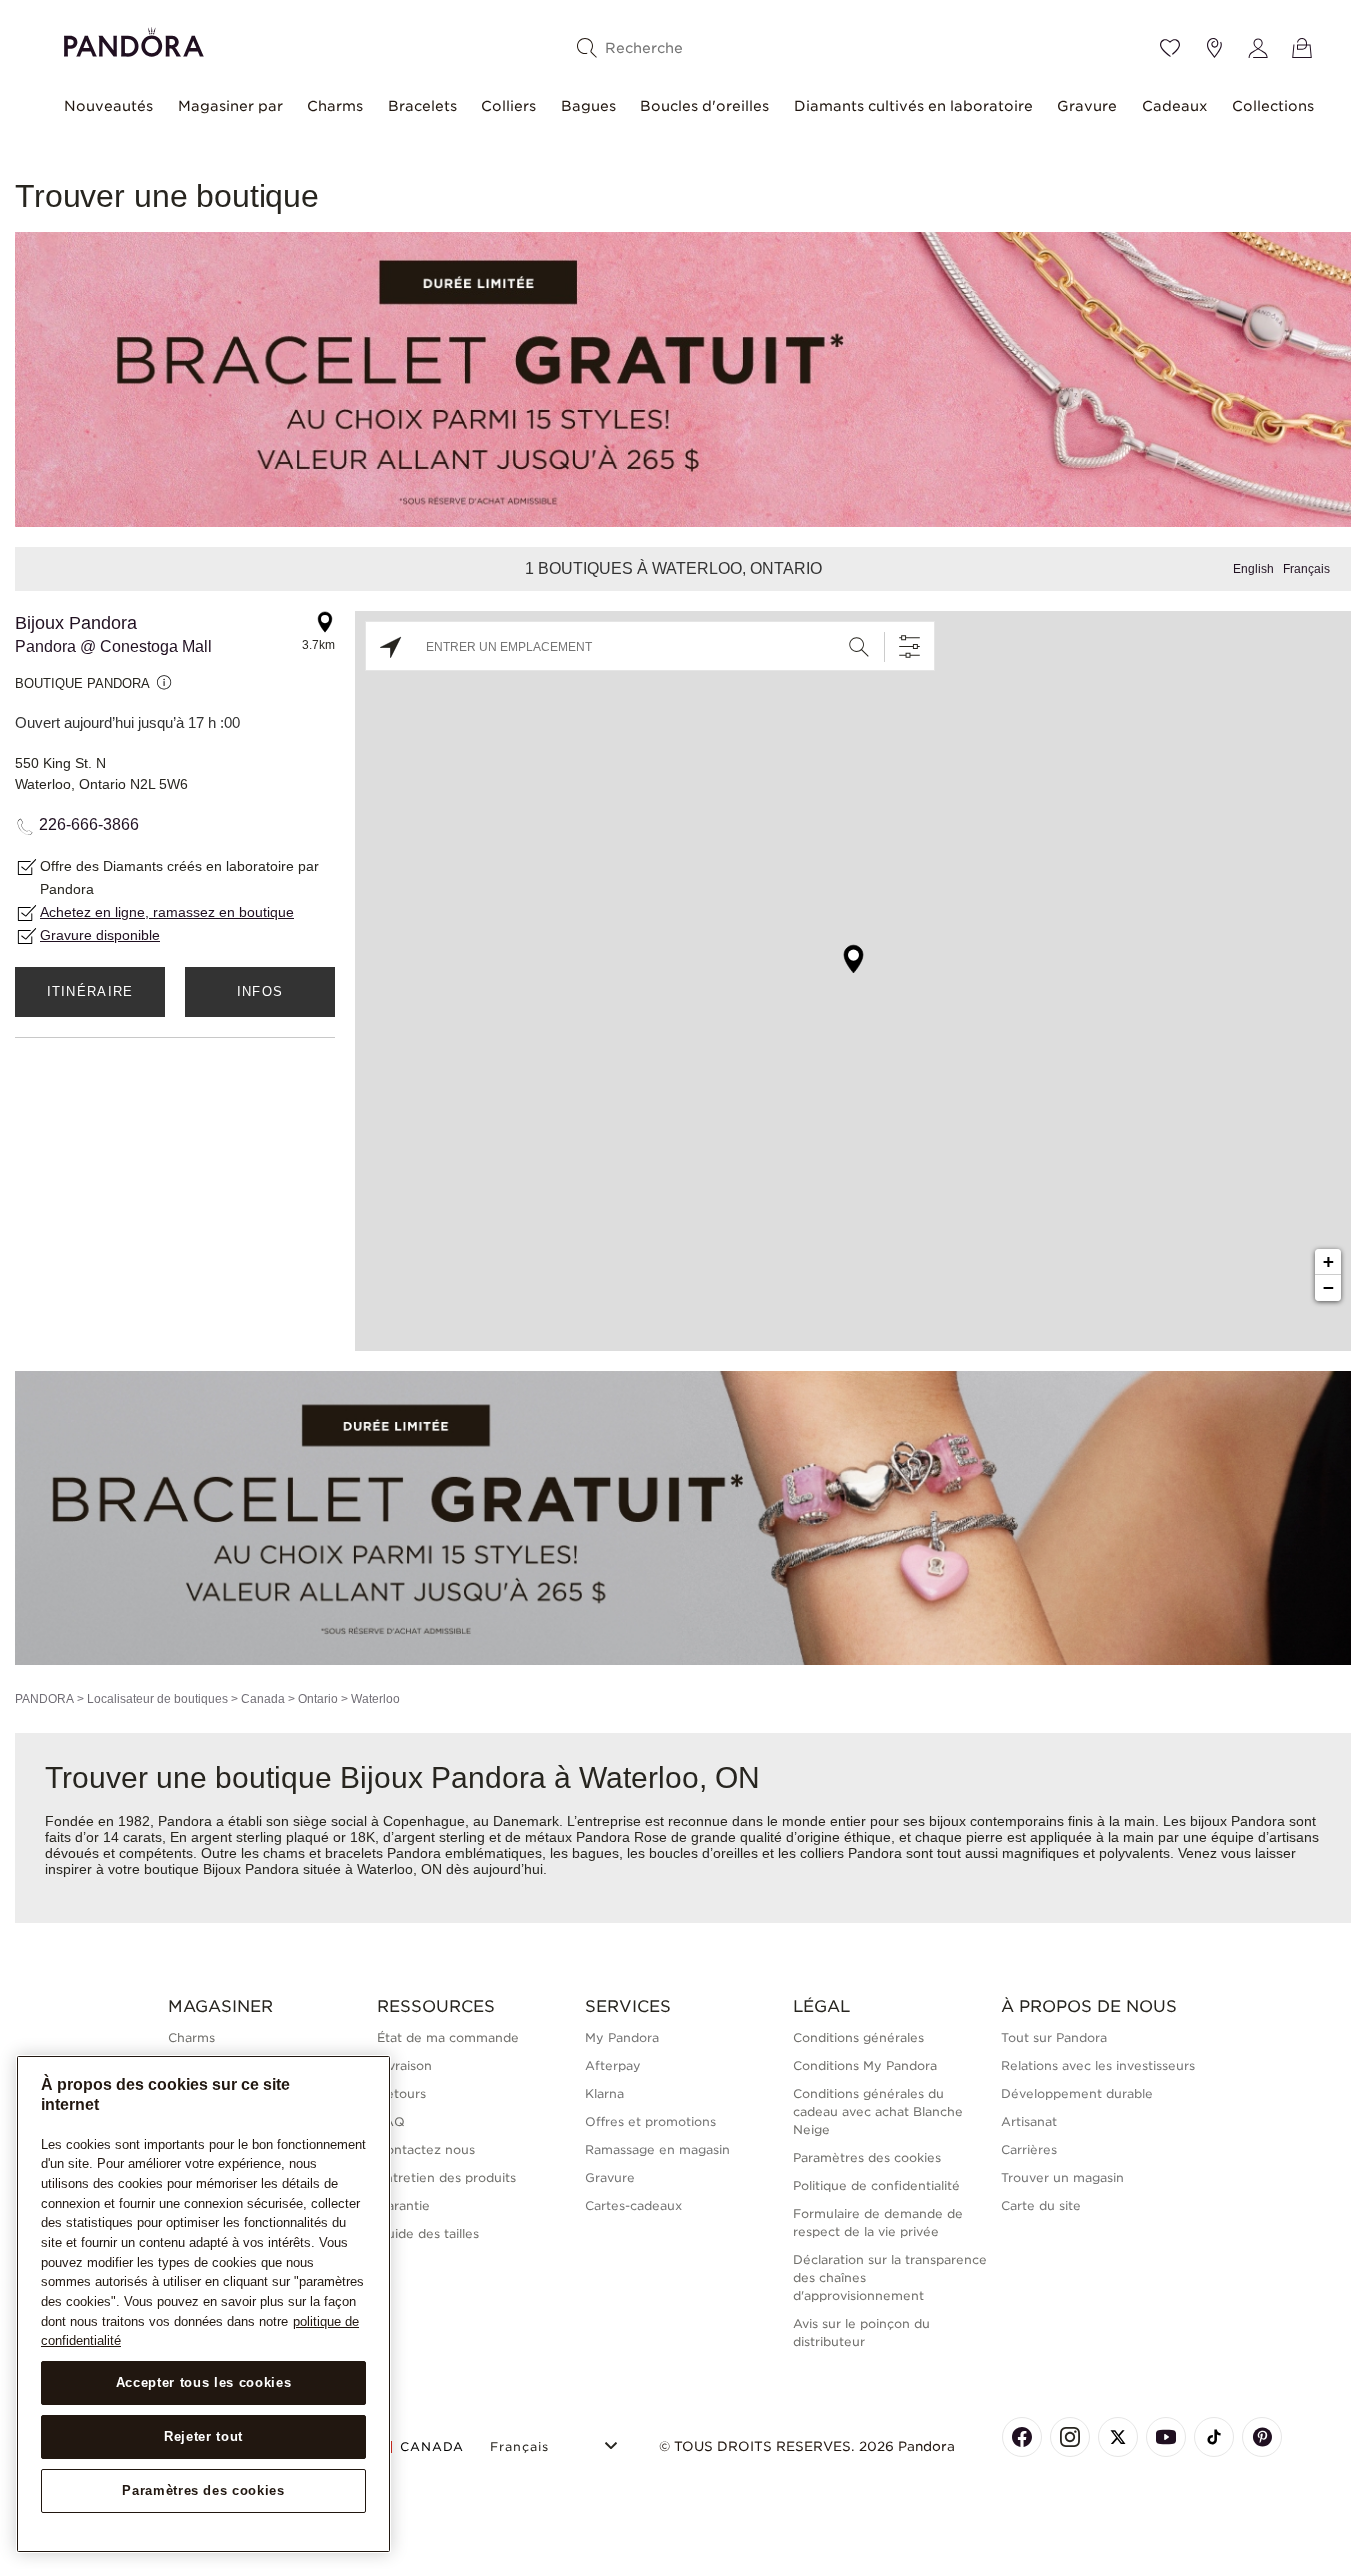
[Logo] (134, 39)
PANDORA (44, 1699)
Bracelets (422, 106)
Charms (335, 106)
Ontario (318, 1699)
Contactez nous (426, 2149)
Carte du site (1041, 2205)
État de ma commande (448, 2037)
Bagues (588, 106)
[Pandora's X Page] (1118, 2437)
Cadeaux (1175, 106)
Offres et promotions (650, 2121)
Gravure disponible (100, 935)
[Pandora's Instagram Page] (1070, 2437)
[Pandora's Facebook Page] (1022, 2437)
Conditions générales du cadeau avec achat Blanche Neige (878, 2111)
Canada (263, 1699)
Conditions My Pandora (865, 2065)
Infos (260, 991)
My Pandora (622, 2037)
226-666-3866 (89, 824)
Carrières (1029, 2149)
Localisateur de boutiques (157, 1699)
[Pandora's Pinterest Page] (1262, 2437)
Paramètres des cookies (203, 2490)
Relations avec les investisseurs (1098, 2065)
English (1253, 569)
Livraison (404, 2065)
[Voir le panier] (1302, 48)
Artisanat (1029, 2121)
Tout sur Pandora (1054, 2037)
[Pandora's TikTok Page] (1214, 2437)
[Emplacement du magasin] (1214, 48)
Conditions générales (858, 2037)
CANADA (432, 2446)
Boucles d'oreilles (704, 106)
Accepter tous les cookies (203, 2382)
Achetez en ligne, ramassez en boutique (167, 912)
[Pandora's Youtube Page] (1166, 2437)
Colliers (508, 106)
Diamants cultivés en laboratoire (913, 106)
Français (1306, 569)
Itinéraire (90, 991)
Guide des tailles (428, 2233)
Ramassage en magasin (657, 2149)
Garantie (403, 2205)
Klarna (604, 2093)
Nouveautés (108, 106)
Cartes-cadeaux (633, 2205)
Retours (401, 2093)
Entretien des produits (446, 2177)
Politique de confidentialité (876, 2185)
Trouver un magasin (1062, 2177)
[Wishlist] (1170, 48)
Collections (1273, 106)
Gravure (1087, 106)
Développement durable (1077, 2093)
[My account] (1258, 48)
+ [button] (1328, 1261)
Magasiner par (230, 106)
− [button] (1328, 1287)
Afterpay (613, 2065)
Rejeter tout (203, 2436)
